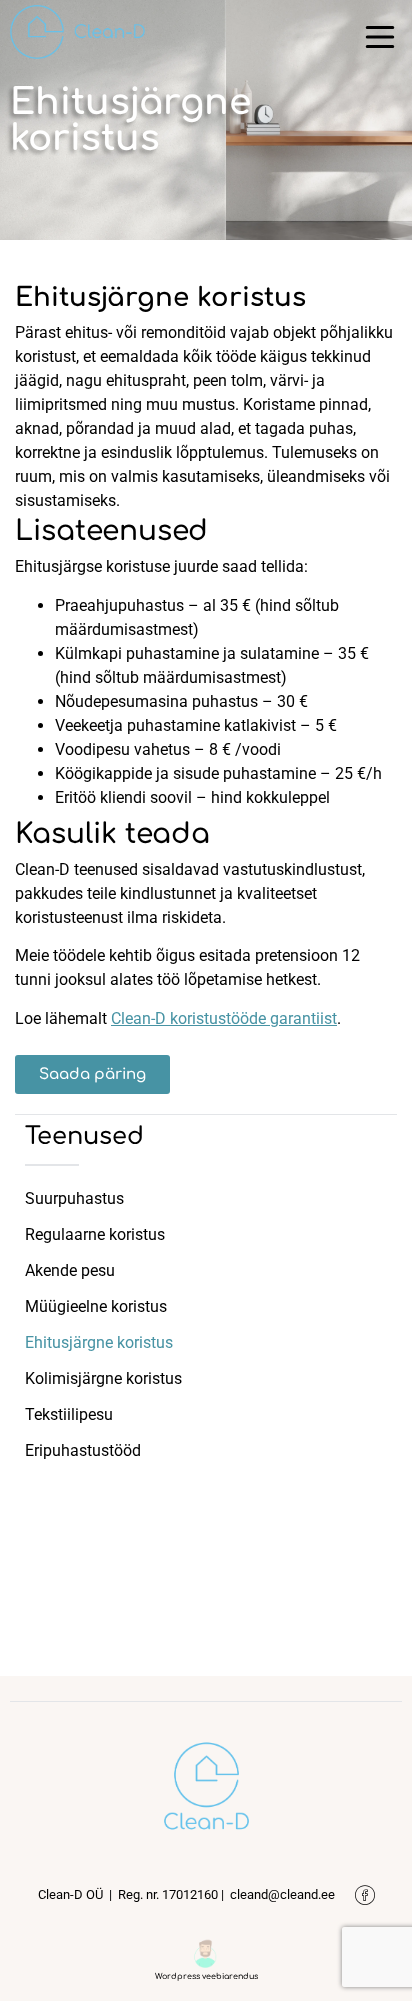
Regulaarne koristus (95, 1234)
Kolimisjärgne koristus (103, 1378)
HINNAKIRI (206, 1572)
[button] (379, 40)
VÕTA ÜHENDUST (206, 1516)
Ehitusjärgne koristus (99, 1342)
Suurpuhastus (74, 1198)
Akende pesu (70, 1270)
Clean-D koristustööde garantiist (224, 1018)
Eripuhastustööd (83, 1450)
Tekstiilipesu (69, 1414)
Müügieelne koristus (96, 1306)
